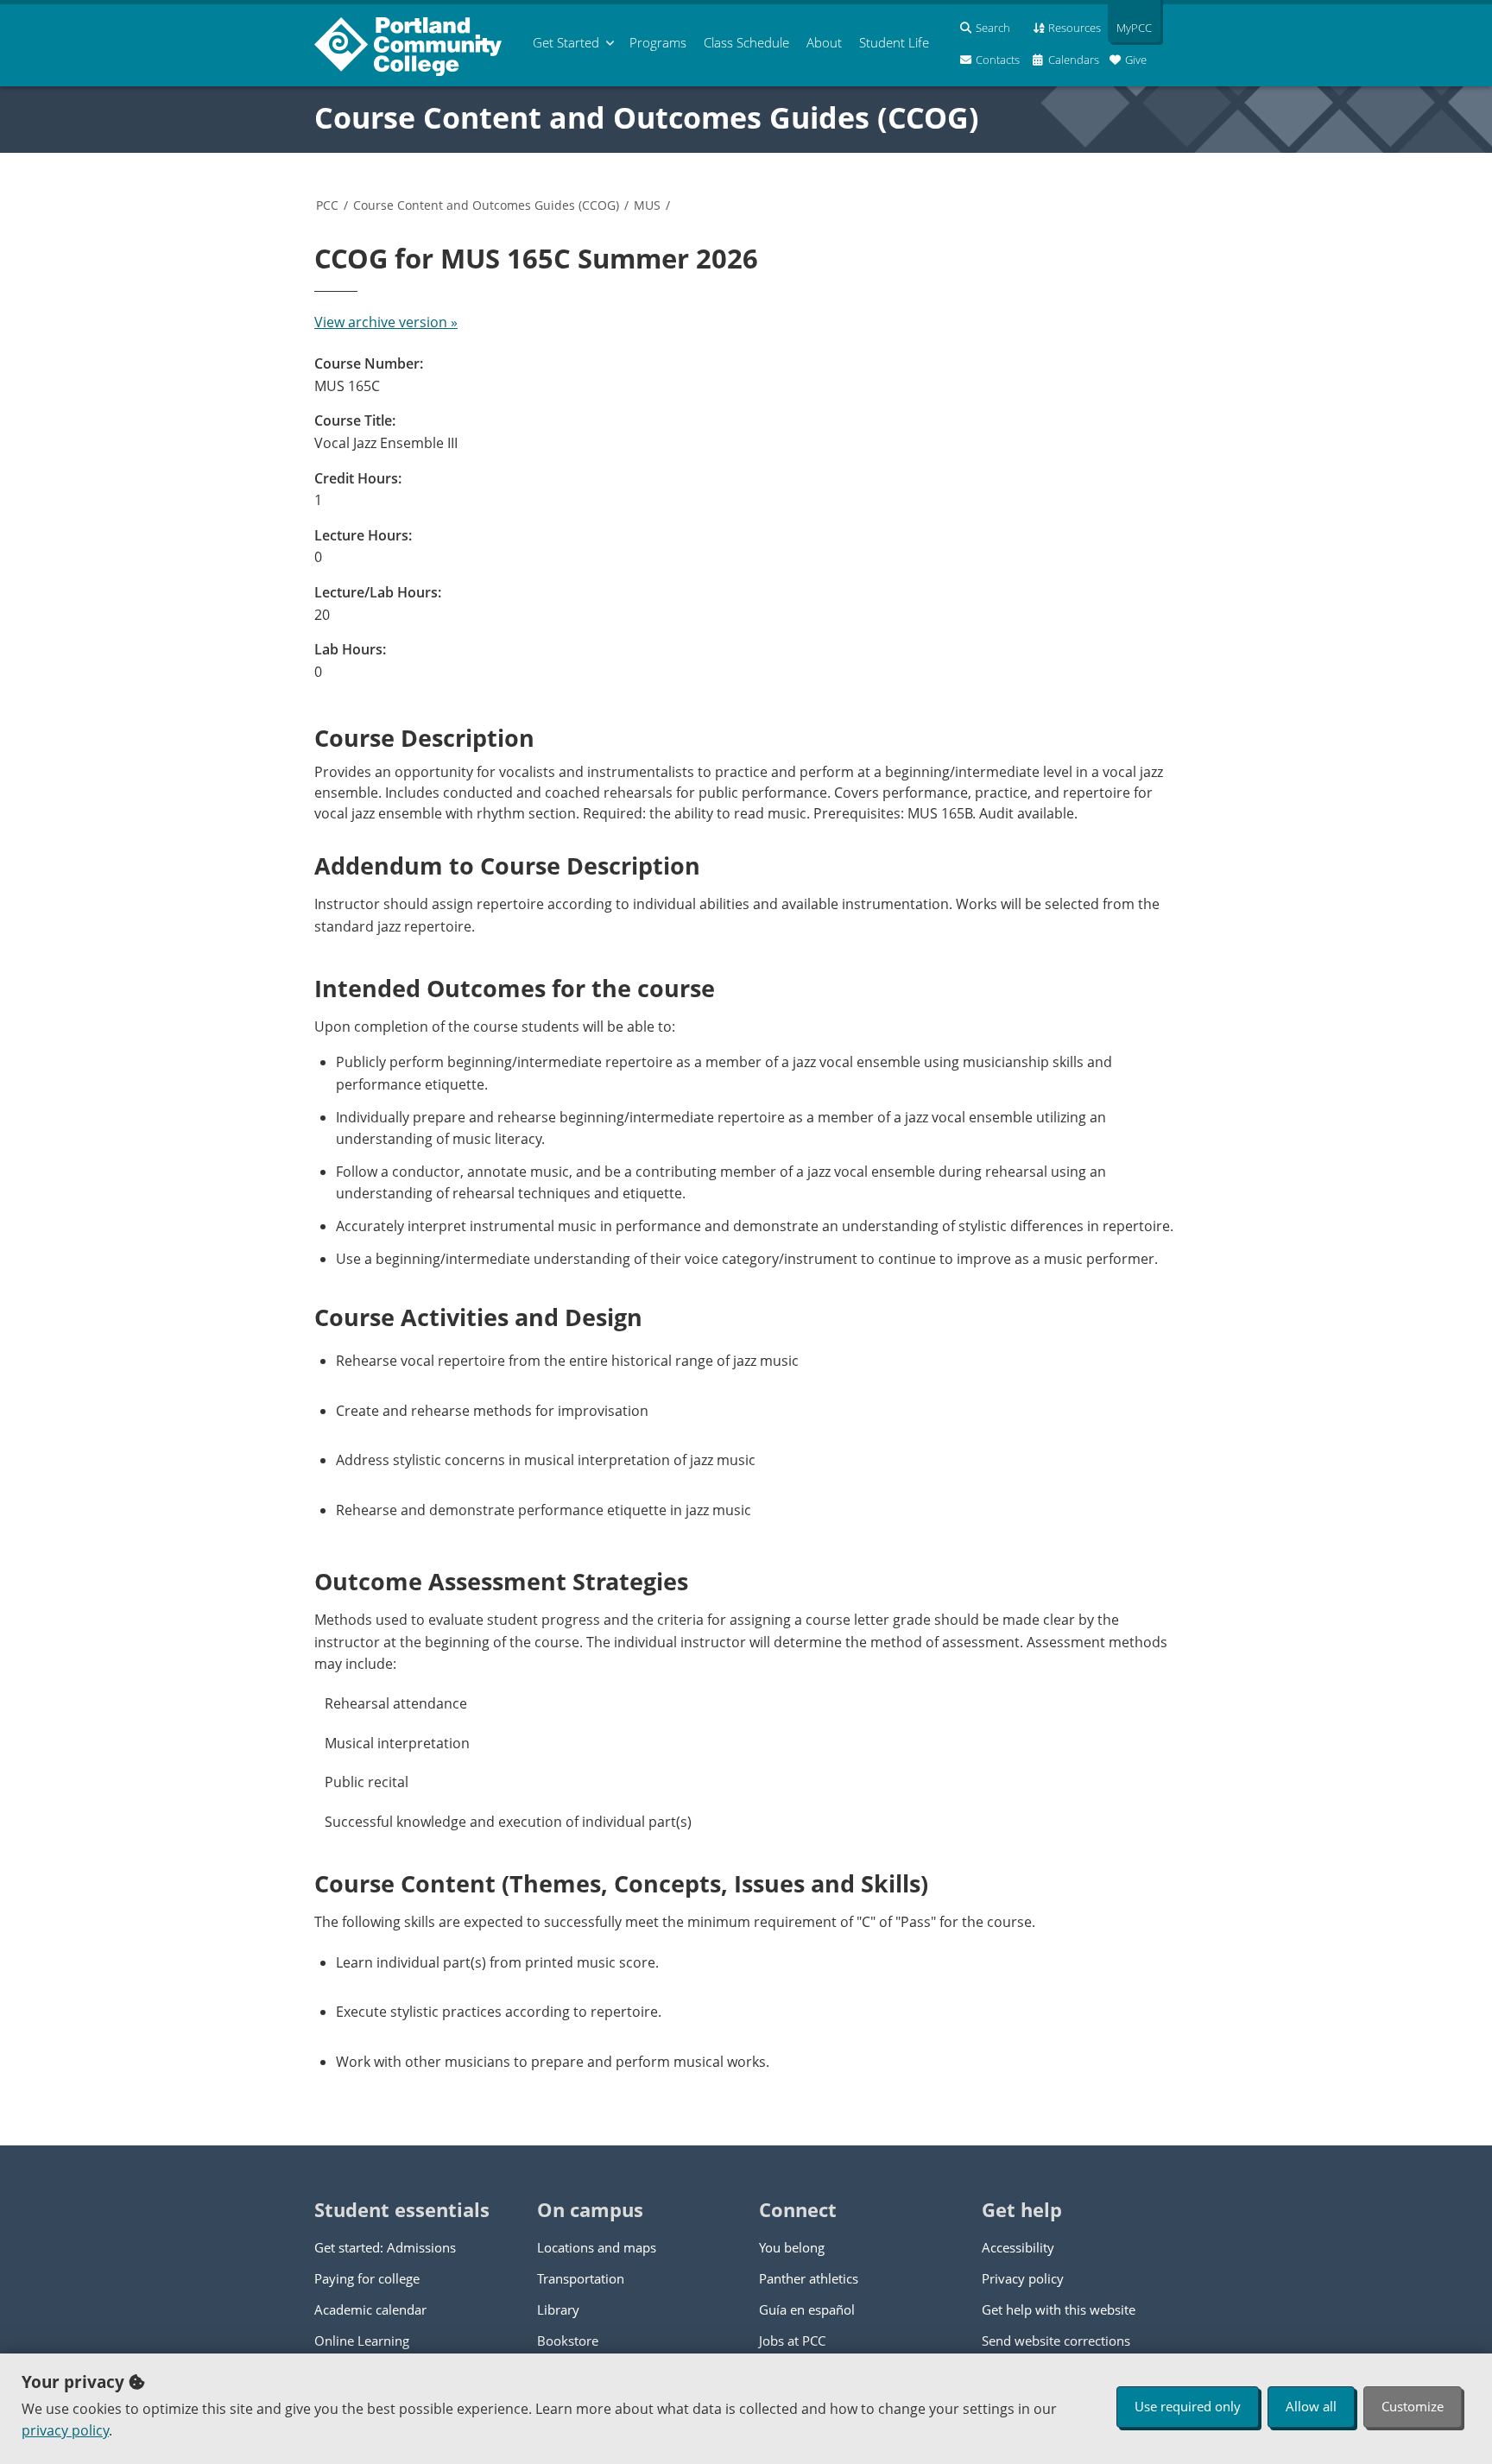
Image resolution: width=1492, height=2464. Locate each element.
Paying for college (367, 2278)
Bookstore (568, 2341)
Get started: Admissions (385, 2247)
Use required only (1188, 2406)
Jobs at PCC (792, 2341)
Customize (1413, 2406)
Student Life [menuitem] (894, 42)
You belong (792, 2247)
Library (558, 2309)
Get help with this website (1059, 2309)
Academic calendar (370, 2309)
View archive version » (386, 322)
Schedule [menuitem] (746, 42)
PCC (327, 205)
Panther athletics (809, 2278)
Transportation (581, 2278)
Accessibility (1018, 2247)
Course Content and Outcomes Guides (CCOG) (647, 117)
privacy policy (65, 2430)
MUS (647, 205)
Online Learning (362, 2341)
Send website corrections (1056, 2341)
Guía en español (807, 2309)
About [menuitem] (824, 42)
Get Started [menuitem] (566, 42)
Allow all (1311, 2406)
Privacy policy (1023, 2278)
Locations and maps (597, 2247)
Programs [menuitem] (658, 42)
